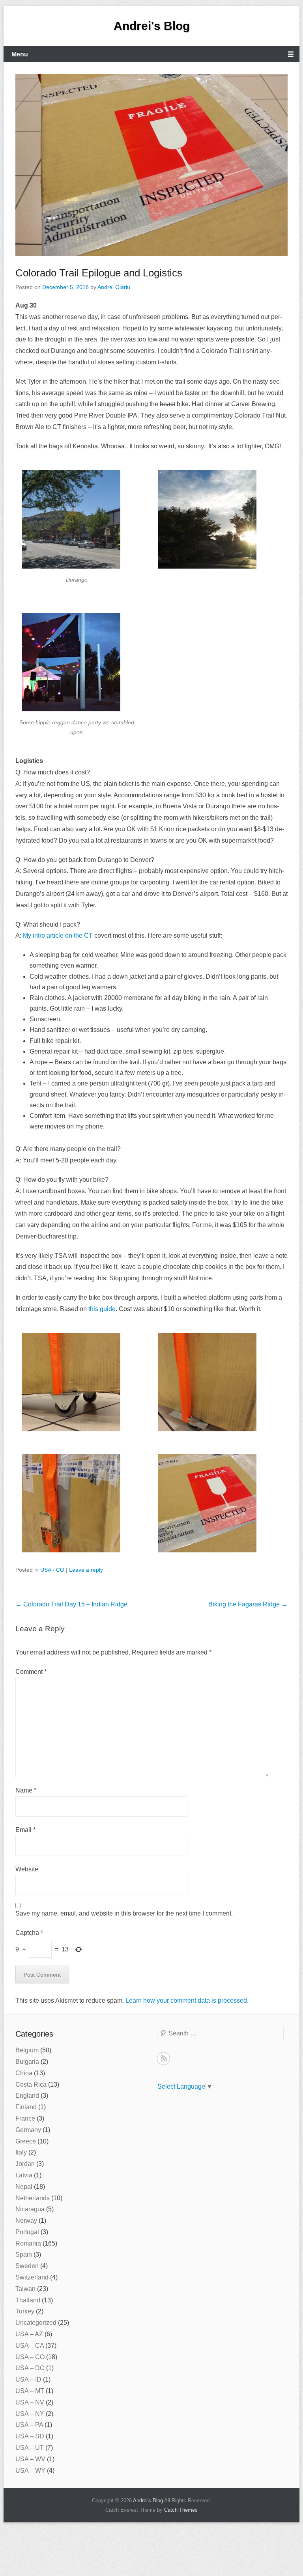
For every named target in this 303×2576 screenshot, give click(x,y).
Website (27, 1869)
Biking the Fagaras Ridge (248, 1604)
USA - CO (52, 1570)
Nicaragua (30, 2209)
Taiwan (25, 2289)
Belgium (27, 2050)
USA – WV (30, 2459)
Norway (26, 2221)
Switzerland (32, 2277)
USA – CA (30, 2346)
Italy (21, 2152)
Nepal (24, 2187)
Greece (26, 2141)
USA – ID (28, 2379)
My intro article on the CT (58, 935)
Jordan (25, 2164)
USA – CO (30, 2357)
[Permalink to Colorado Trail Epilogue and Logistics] (151, 165)
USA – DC (30, 2368)
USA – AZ (29, 2334)
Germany (28, 2130)
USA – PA (29, 2425)
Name (26, 1790)
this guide (102, 1309)
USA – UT (30, 2448)
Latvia (24, 2175)
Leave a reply (86, 1570)
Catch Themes (181, 2510)
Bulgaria (27, 2062)
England (27, 2096)
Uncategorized (36, 2323)
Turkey (25, 2311)
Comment (31, 1672)
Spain (24, 2254)
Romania (28, 2243)
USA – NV (30, 2402)
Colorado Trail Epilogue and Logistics (99, 273)
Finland (26, 2107)
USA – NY (30, 2414)
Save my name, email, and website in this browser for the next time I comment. (124, 1913)
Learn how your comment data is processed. (187, 2001)
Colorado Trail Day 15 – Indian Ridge (71, 1604)
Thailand (28, 2300)
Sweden (27, 2266)
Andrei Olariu (114, 287)
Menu (20, 54)
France (25, 2118)
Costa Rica (31, 2084)
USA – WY (30, 2471)
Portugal (27, 2232)
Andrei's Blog (152, 26)
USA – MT (30, 2391)
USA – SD (30, 2436)
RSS (164, 2058)
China (24, 2073)
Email (25, 1830)
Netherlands (33, 2198)
